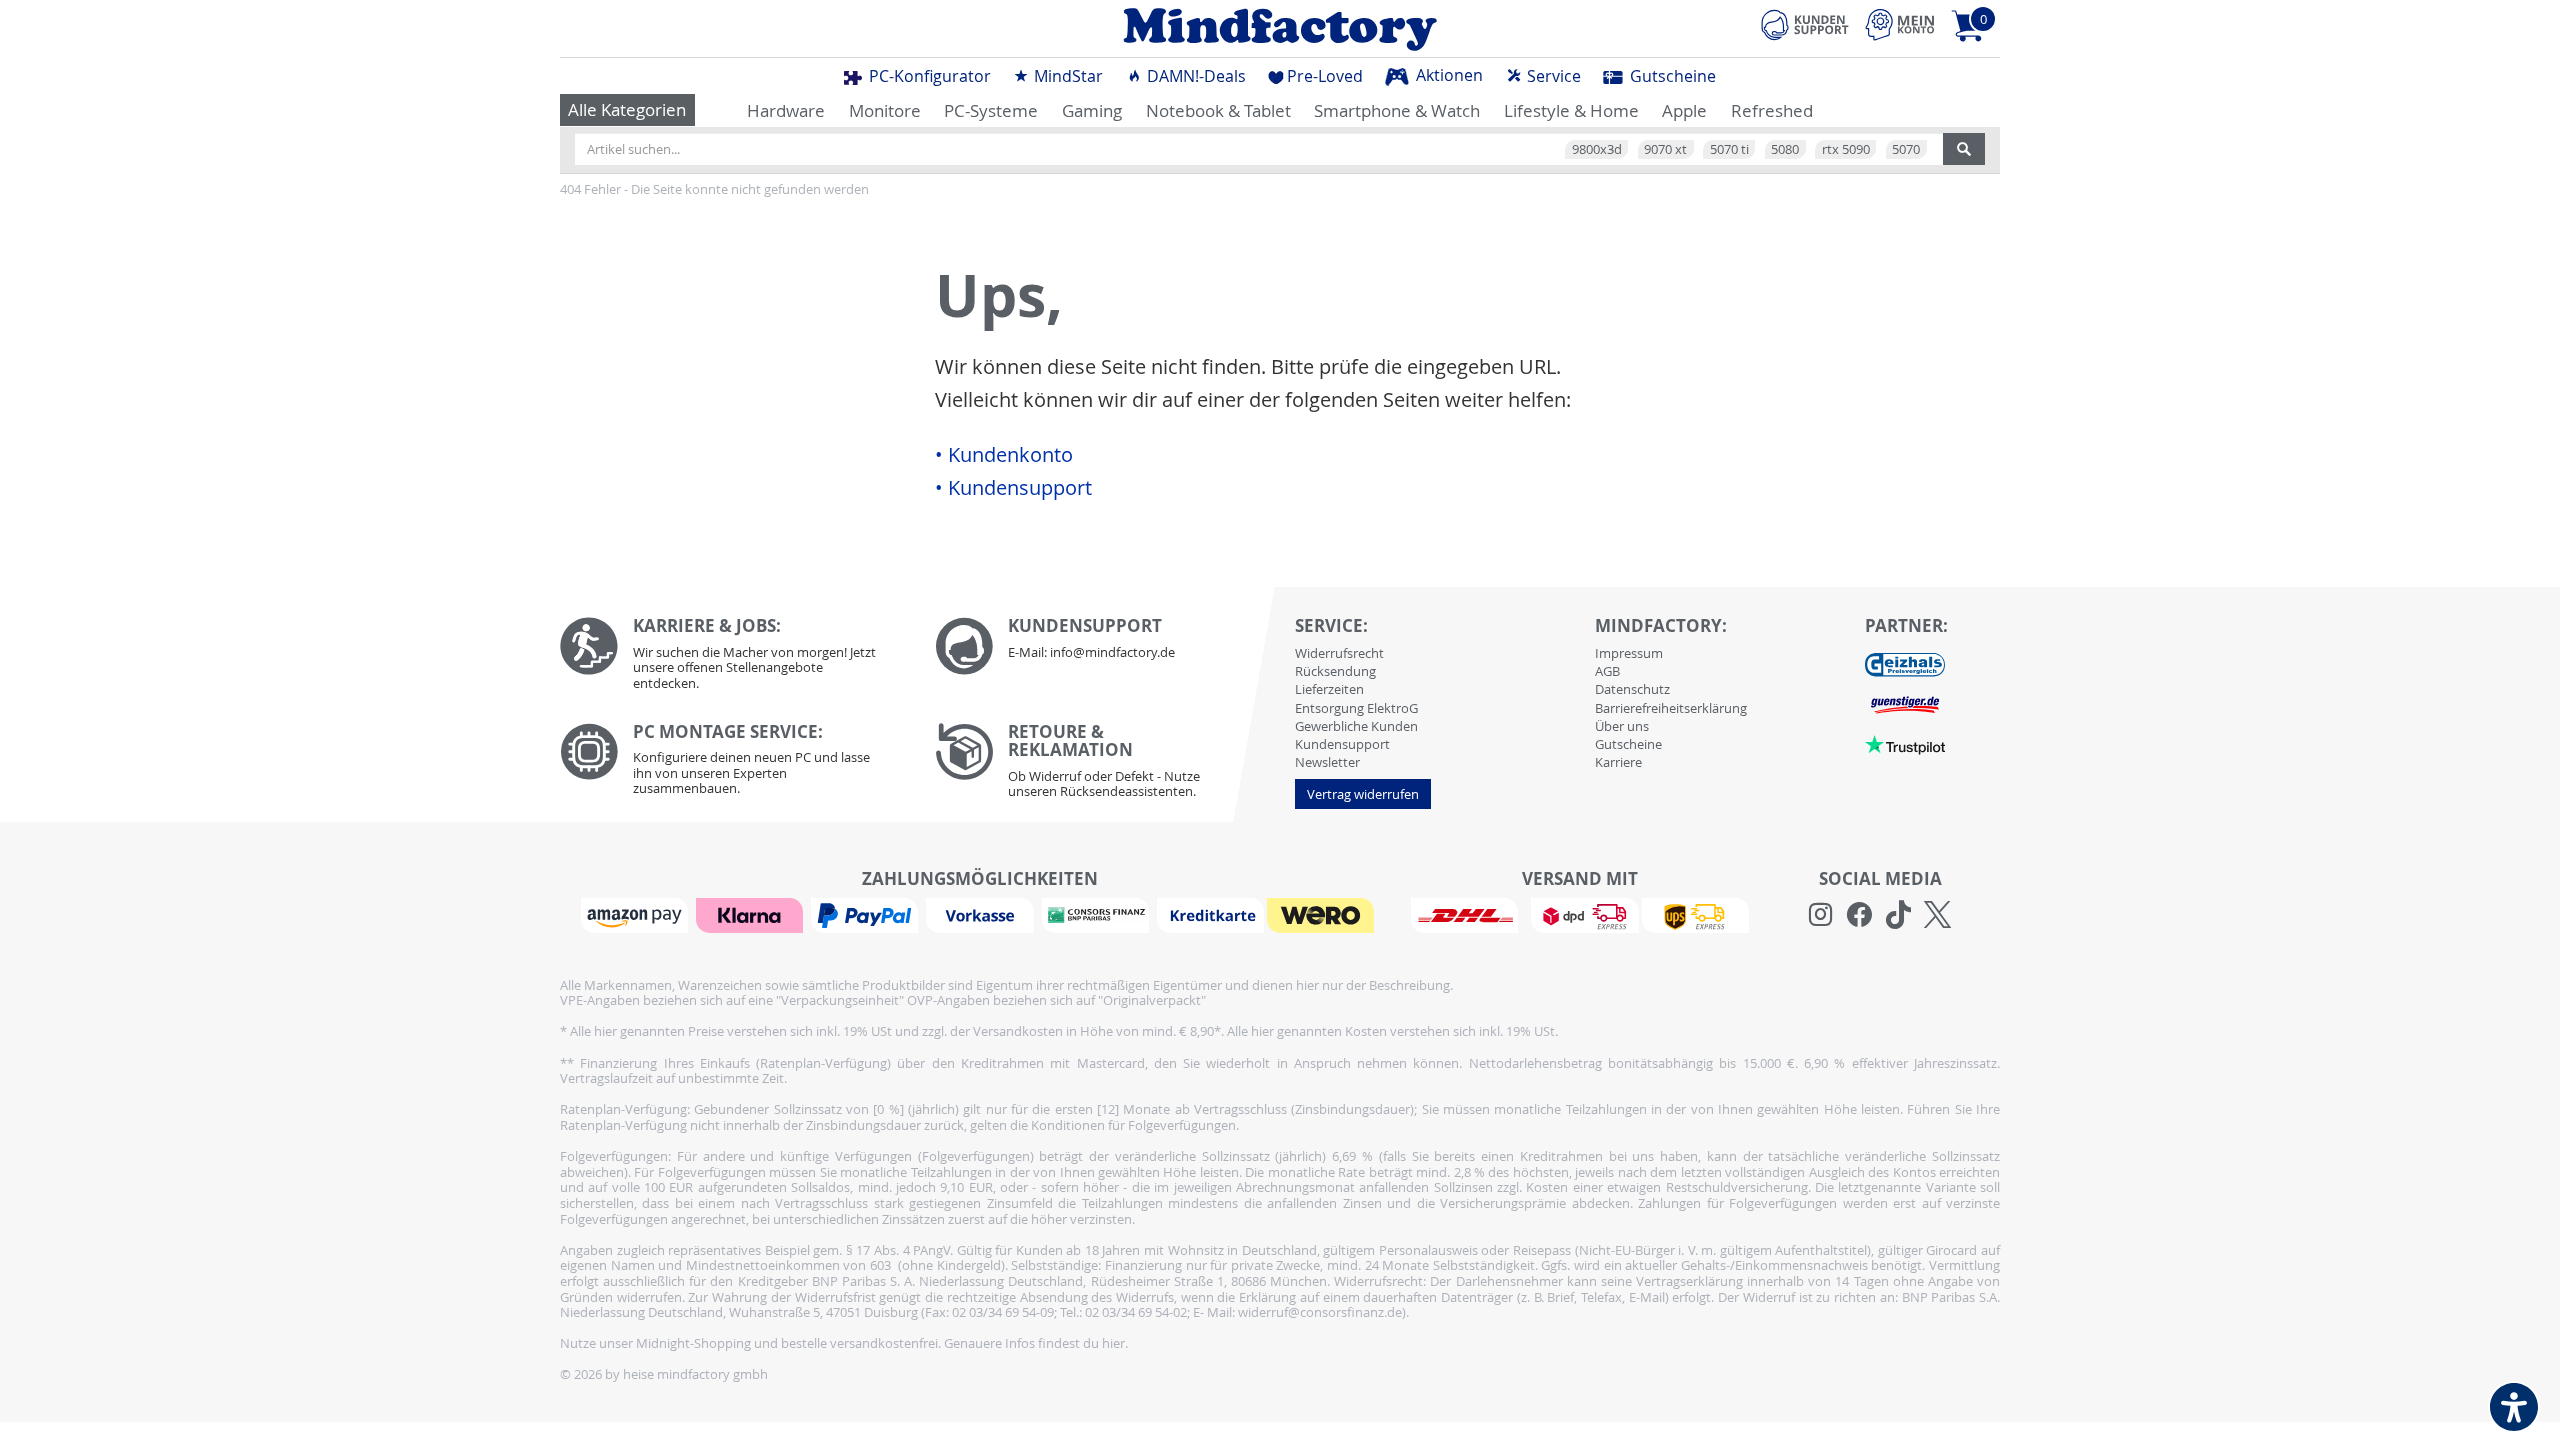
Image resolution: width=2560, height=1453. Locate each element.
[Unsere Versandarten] (1579, 914)
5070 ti (1729, 149)
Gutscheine (1671, 76)
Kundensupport (1342, 744)
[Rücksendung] (1107, 766)
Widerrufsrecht (1339, 653)
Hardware (786, 110)
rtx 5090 (1846, 149)
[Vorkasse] (982, 914)
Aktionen (1447, 75)
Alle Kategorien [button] (627, 109)
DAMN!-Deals (1194, 76)
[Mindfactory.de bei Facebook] (1859, 915)
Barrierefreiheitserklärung (1671, 708)
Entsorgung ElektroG (1356, 708)
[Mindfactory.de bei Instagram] (1820, 915)
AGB (1607, 671)
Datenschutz (1632, 689)
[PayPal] (867, 914)
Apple (1684, 110)
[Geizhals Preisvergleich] (1905, 663)
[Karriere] (732, 658)
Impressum (1629, 653)
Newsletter (1327, 762)
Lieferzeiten (1329, 689)
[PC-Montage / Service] (732, 764)
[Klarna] (752, 914)
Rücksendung (1335, 671)
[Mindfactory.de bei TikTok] (1898, 915)
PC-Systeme (991, 110)
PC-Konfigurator (928, 76)
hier (1113, 1343)
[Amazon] (637, 914)
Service (1552, 76)
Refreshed (1772, 110)
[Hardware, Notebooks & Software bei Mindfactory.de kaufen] (1280, 29)
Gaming (1092, 110)
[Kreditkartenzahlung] (1210, 914)
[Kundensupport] (1805, 22)
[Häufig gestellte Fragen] (1107, 646)
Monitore (885, 110)
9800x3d (1597, 149)
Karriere (1618, 762)
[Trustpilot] (1905, 743)
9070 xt (1665, 149)
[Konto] (1900, 24)
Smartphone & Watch (1397, 110)
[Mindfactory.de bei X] (1937, 915)
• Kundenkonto (1004, 455)
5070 (1906, 149)
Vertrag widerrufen (1363, 794)
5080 (1785, 149)
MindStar (1066, 76)
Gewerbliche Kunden (1356, 726)
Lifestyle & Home (1571, 110)
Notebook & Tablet (1218, 110)
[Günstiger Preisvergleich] (1905, 703)
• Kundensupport (1013, 488)
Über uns (1622, 726)
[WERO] (1323, 914)
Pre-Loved (1325, 76)
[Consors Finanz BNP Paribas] (1098, 914)
